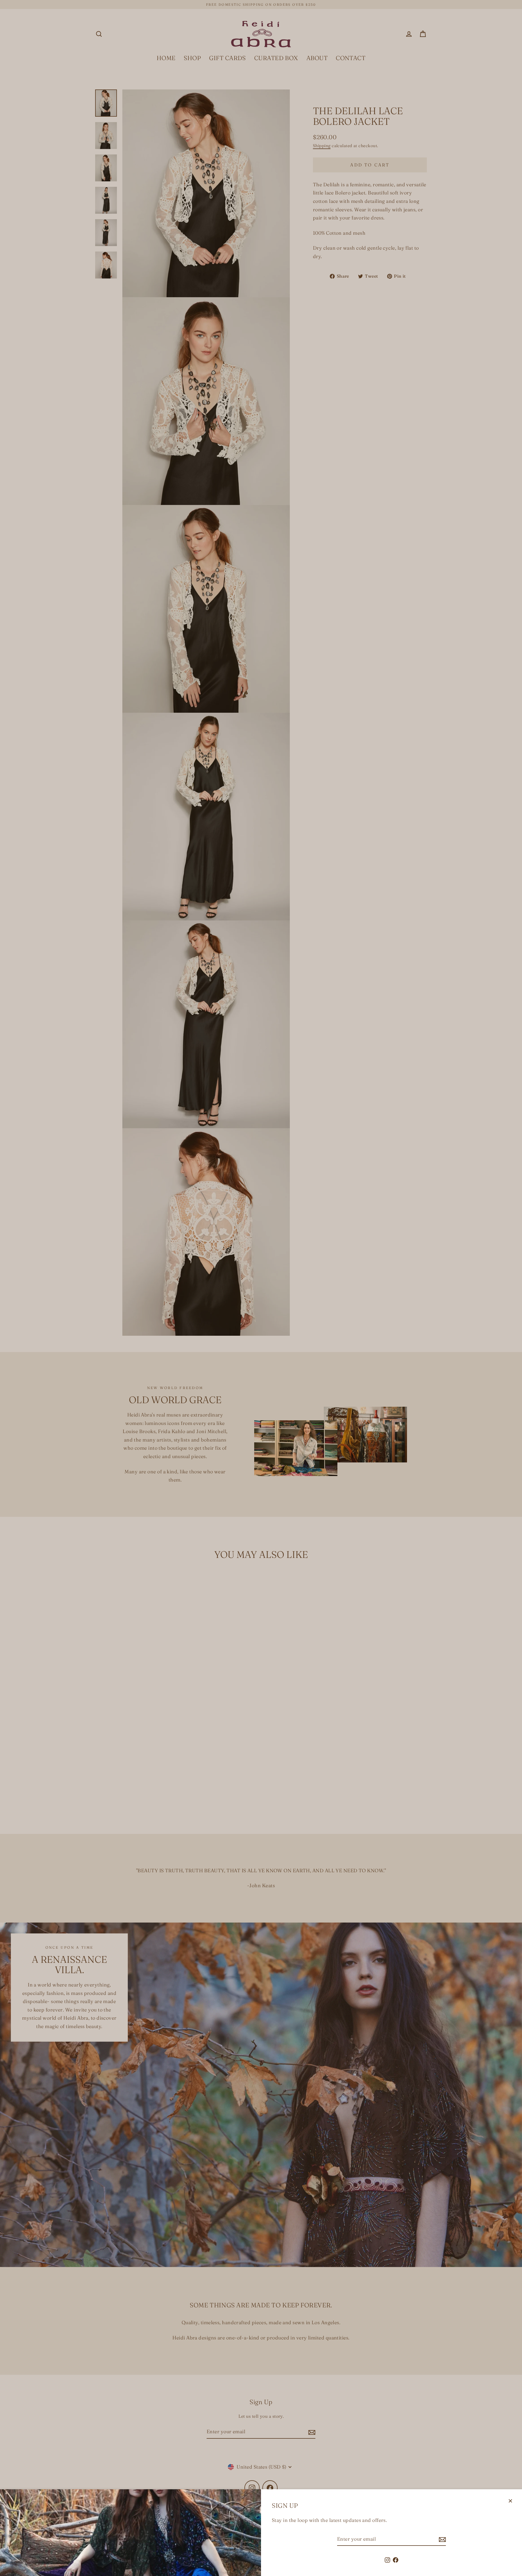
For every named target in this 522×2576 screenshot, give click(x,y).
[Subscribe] (442, 2539)
